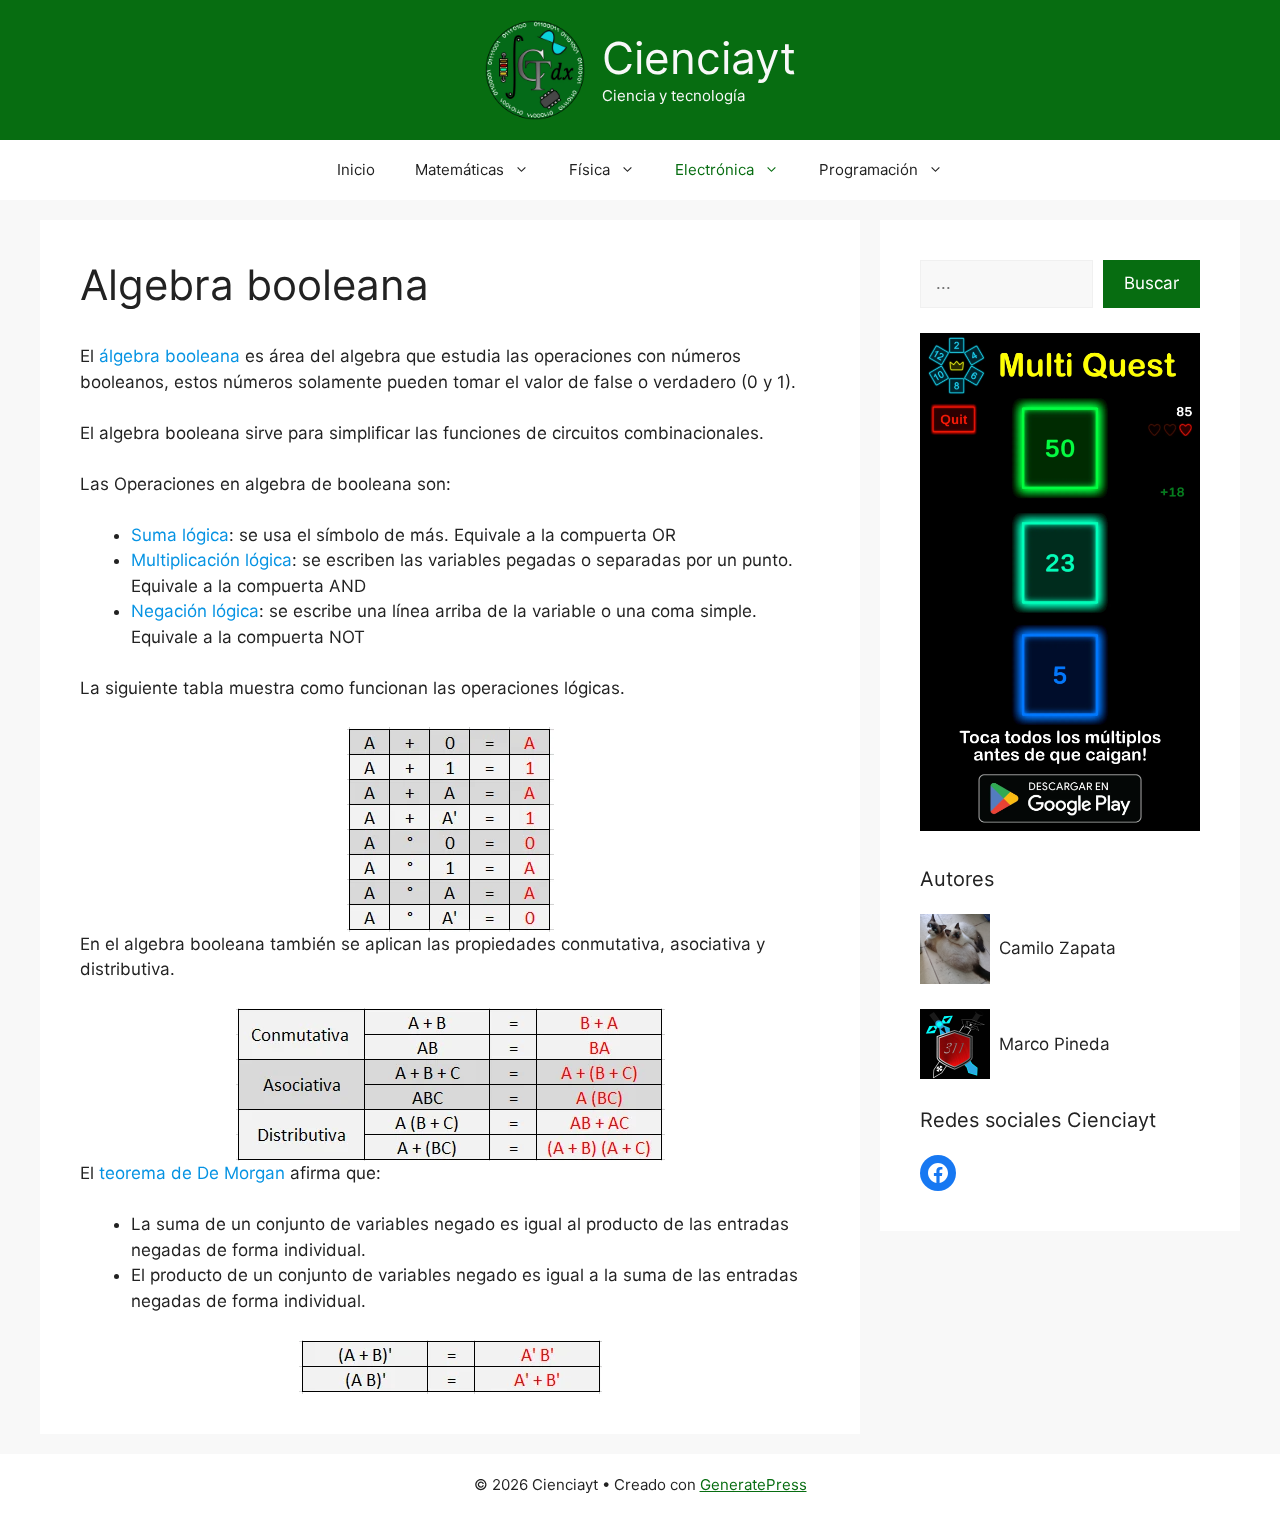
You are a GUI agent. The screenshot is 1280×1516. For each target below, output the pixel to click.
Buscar (1151, 283)
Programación (868, 169)
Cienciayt (699, 58)
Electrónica (714, 169)
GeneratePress (753, 1484)
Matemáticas (459, 169)
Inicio (356, 169)
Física (589, 169)
